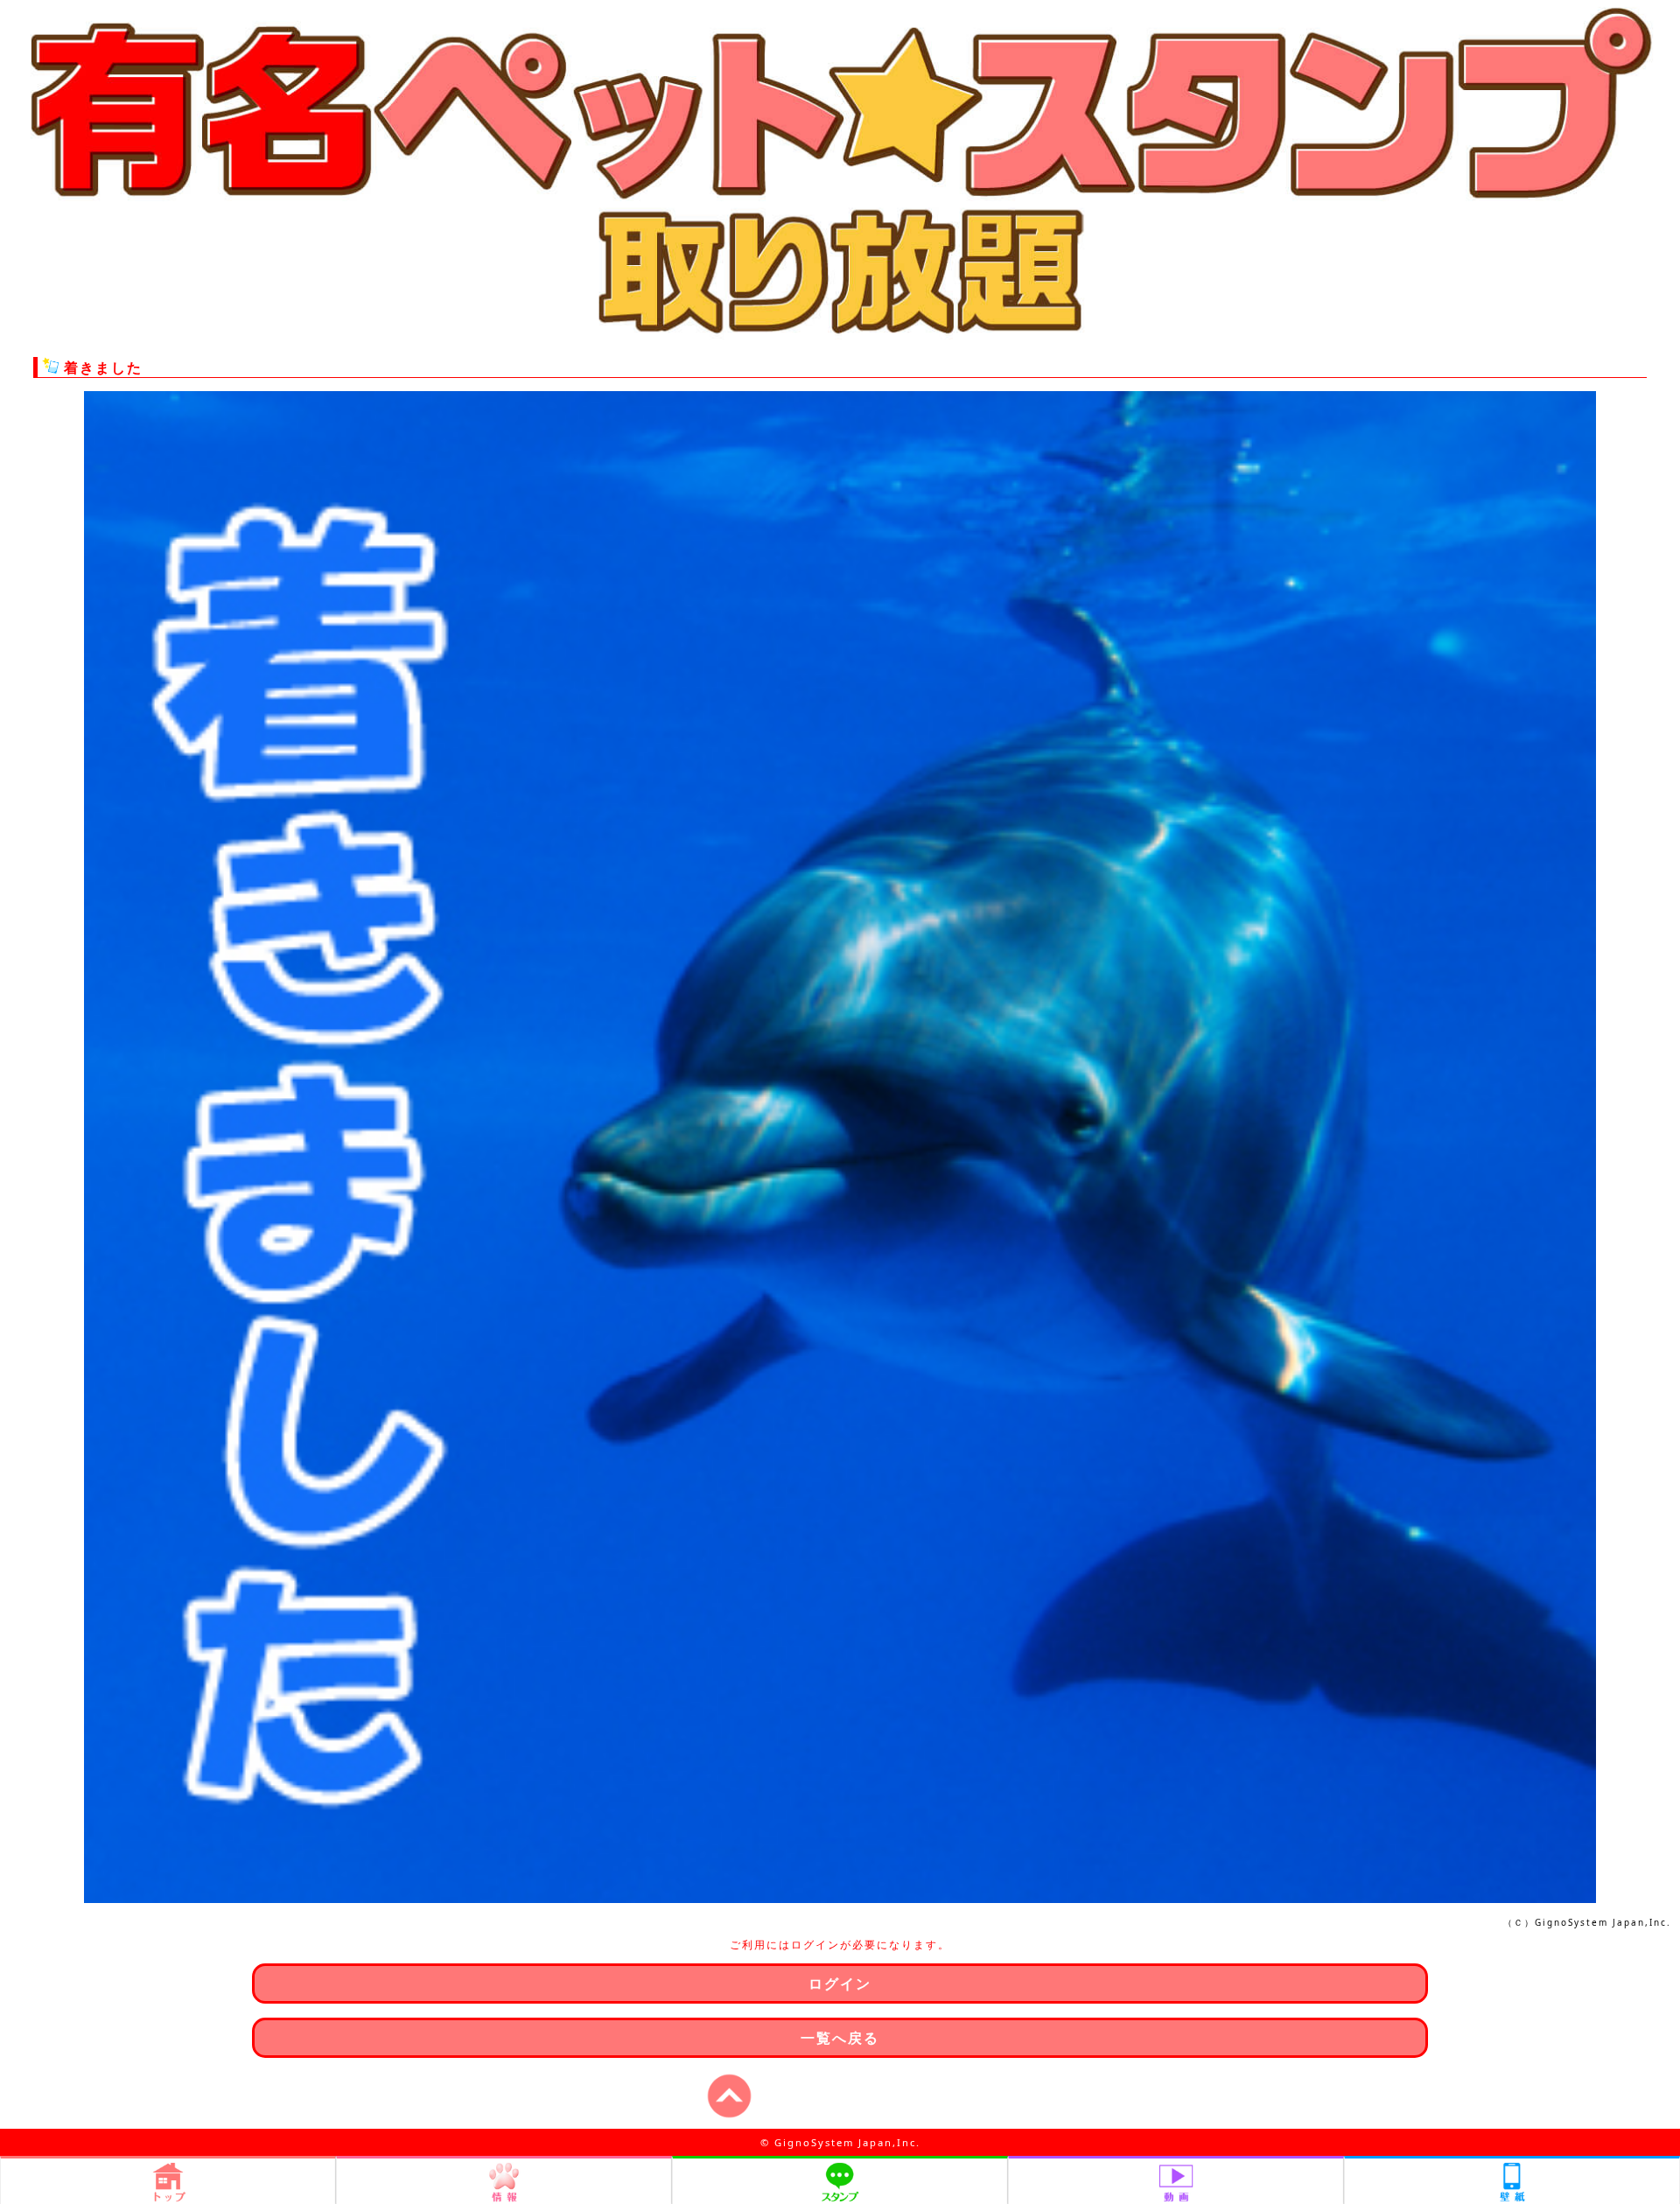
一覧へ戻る (840, 2038)
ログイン (840, 1984)
